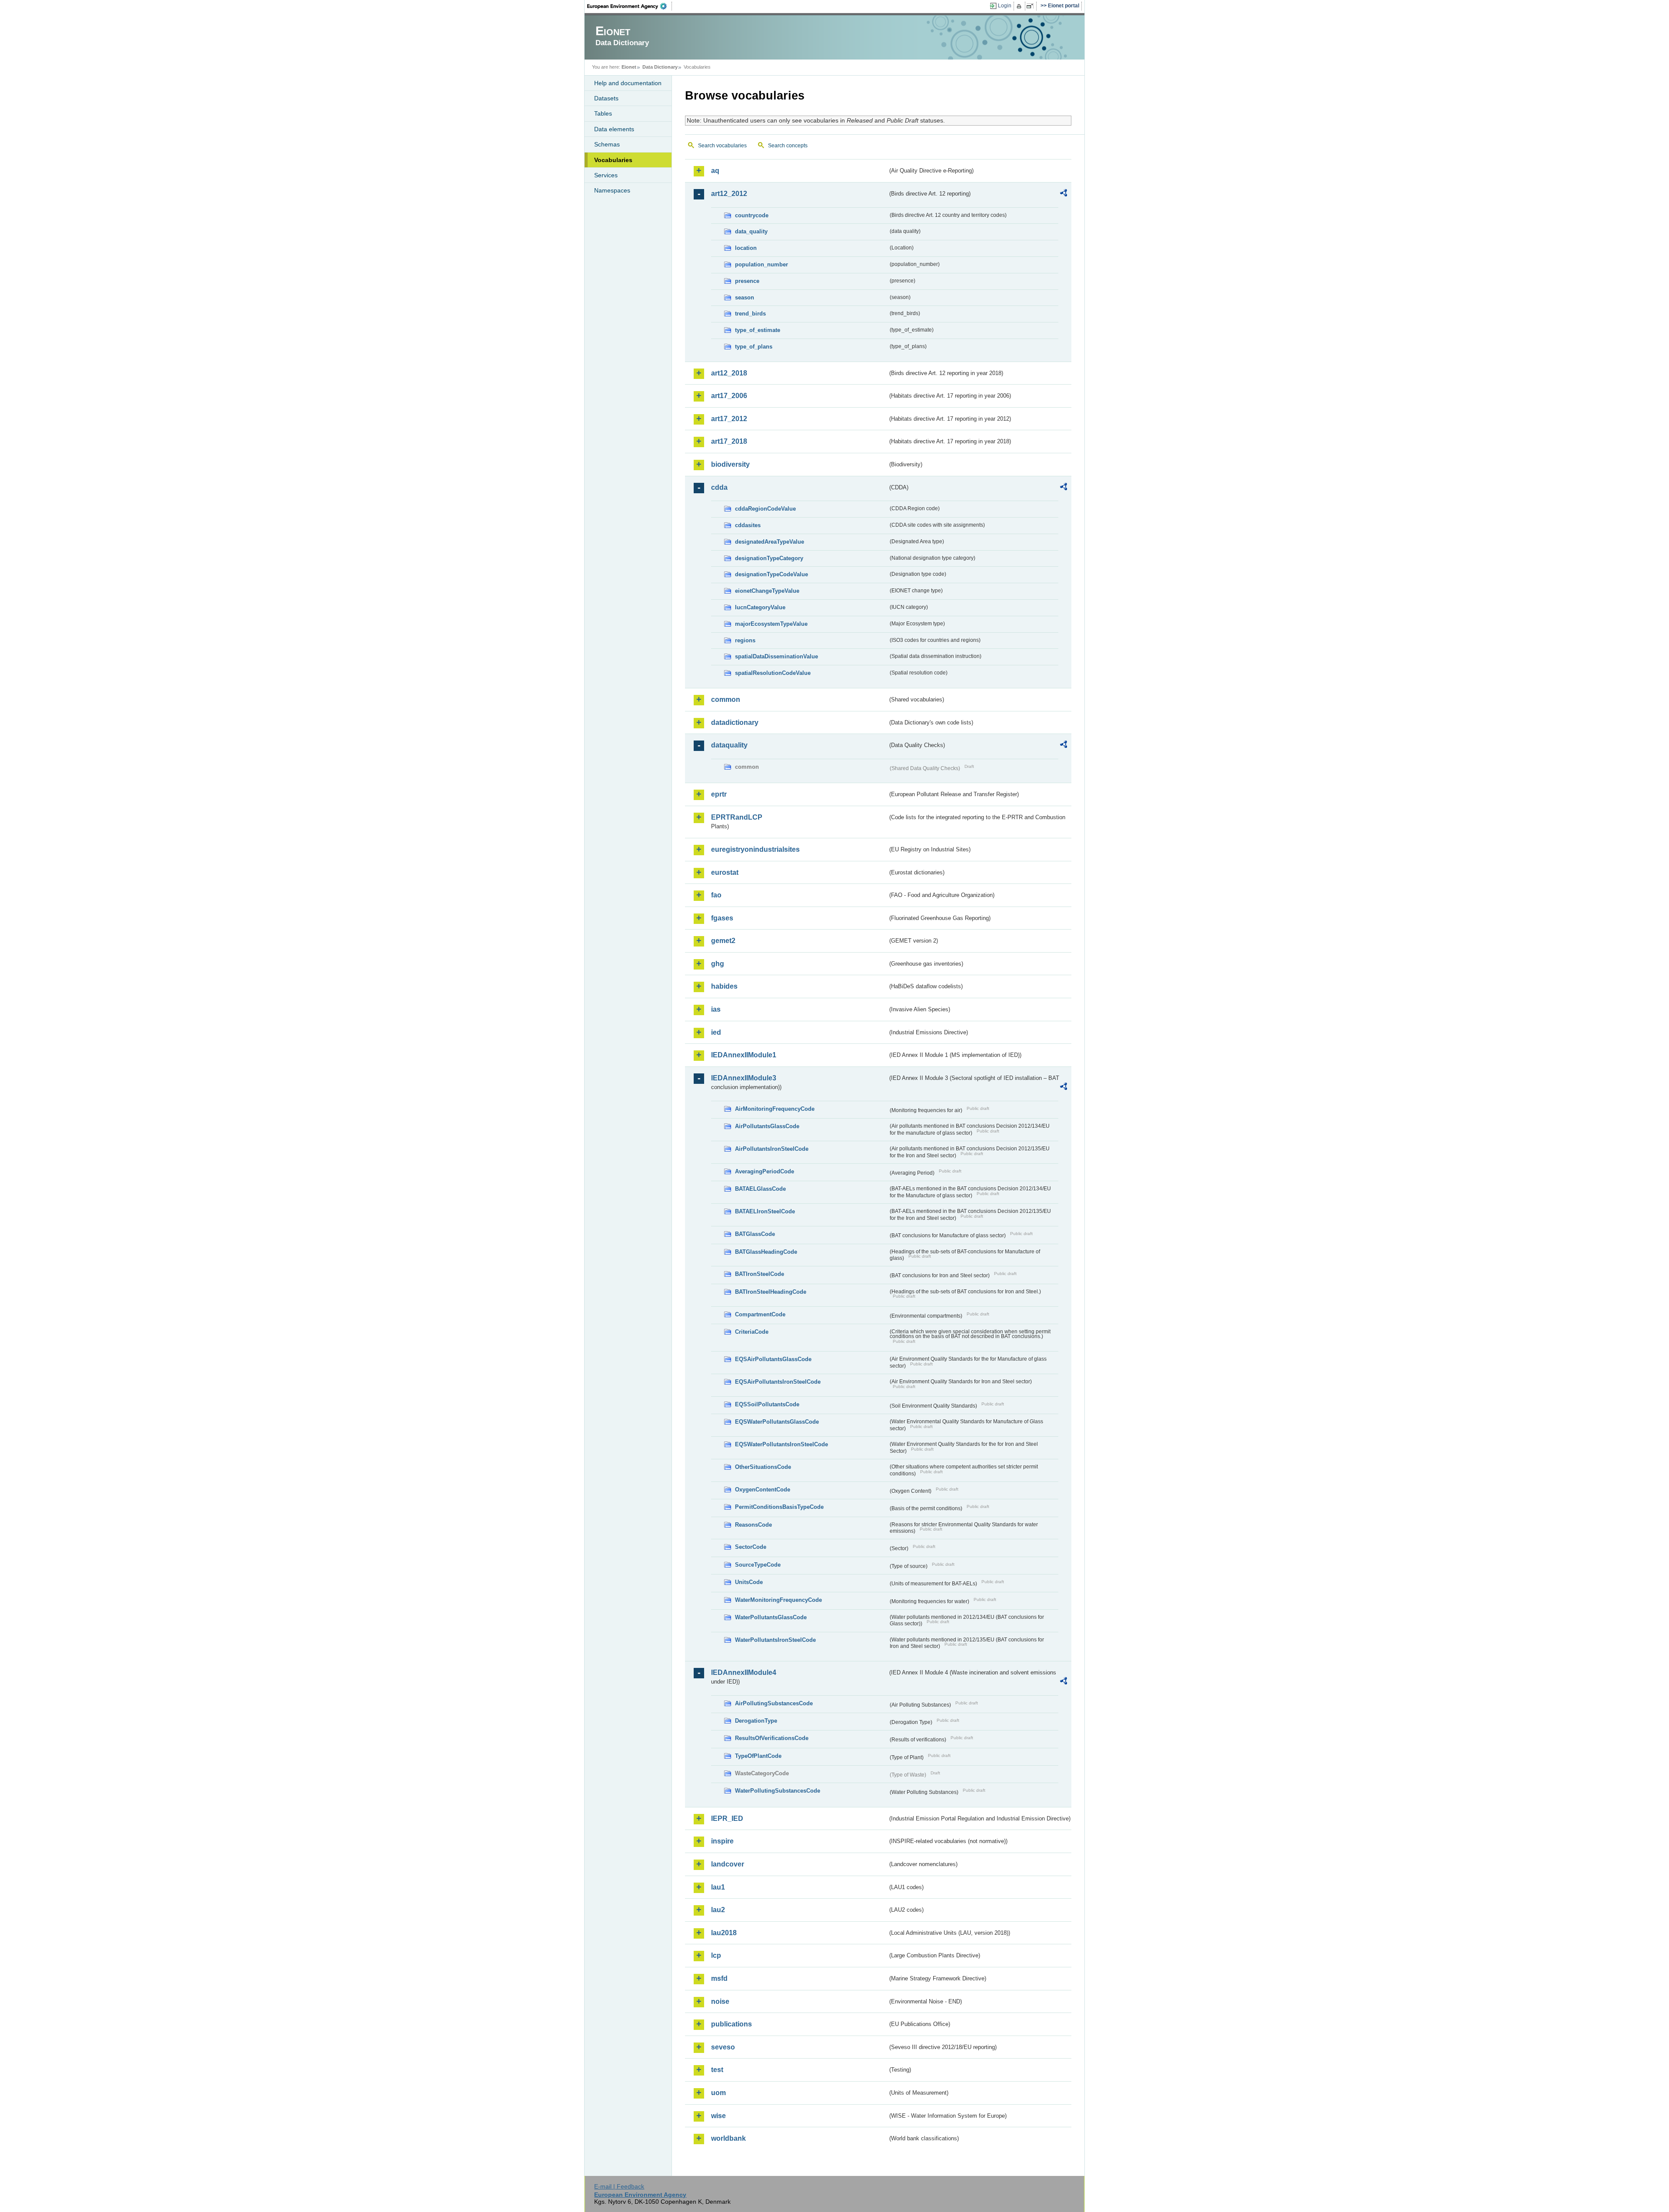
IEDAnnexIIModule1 (744, 1055)
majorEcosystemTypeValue (771, 624)
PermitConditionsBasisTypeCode (779, 1507)
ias (716, 1009)
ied (716, 1032)
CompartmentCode (760, 1314)
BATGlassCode (755, 1234)
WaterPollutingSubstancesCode (778, 1791)
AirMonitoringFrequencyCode (775, 1109)
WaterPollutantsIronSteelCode (775, 1640)
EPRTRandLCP (737, 817)
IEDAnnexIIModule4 (744, 1672)
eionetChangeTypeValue (767, 591)
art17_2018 (729, 441)
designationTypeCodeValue (771, 574)
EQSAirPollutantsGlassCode (773, 1359)
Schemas (607, 144)
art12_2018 (729, 373)
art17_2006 (729, 396)
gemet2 (723, 941)
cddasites (748, 525)
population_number (761, 264)
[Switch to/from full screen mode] (1032, 6)
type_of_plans (754, 347)
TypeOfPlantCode (758, 1756)
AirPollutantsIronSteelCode (772, 1149)
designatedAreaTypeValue (770, 542)
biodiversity (730, 464)
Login (1005, 6)
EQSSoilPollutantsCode (767, 1404)
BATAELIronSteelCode (765, 1211)
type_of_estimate (758, 330)
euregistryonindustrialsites (755, 849)
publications (731, 2024)
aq (715, 171)
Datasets (606, 98)
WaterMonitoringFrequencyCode (778, 1600)
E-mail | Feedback (619, 2186)
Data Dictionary (660, 67)
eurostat (725, 872)
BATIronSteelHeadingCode (771, 1292)
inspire (722, 1841)
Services (606, 175)
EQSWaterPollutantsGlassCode (777, 1422)
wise (718, 2116)
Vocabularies (613, 160)
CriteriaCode (752, 1332)
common (726, 699)
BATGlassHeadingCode (766, 1252)
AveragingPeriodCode (765, 1171)
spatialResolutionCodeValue (773, 673)
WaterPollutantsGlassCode (771, 1617)
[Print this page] (1020, 6)
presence (747, 281)
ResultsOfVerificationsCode (772, 1738)
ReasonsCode (753, 1525)
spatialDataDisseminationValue (776, 656)
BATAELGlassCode (760, 1189)
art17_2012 (729, 419)
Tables (603, 113)
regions (745, 640)
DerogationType (756, 1721)
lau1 (718, 1887)
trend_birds (750, 314)
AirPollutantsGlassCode (767, 1126)
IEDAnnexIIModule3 (744, 1078)
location (746, 248)
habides (724, 986)
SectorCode (751, 1547)
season (745, 297)
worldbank (728, 2138)
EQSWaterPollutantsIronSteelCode (781, 1444)
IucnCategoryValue (760, 607)
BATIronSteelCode (760, 1274)
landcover (728, 1864)
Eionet (629, 67)
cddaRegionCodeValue (765, 509)
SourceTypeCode (758, 1565)
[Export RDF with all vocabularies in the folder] (1064, 194)
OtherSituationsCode (763, 1467)
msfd (719, 1978)
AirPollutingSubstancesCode (774, 1703)
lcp (716, 1955)
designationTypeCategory (769, 558)
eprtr (719, 794)
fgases (722, 918)
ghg (718, 964)
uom (718, 2093)
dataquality (729, 745)
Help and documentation (628, 83)
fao (716, 895)
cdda (719, 487)
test (717, 2070)
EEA (630, 6)
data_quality (751, 231)
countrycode (752, 215)
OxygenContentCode (763, 1490)
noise (720, 2001)
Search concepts (788, 146)
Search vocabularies (722, 146)
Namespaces (612, 190)
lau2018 (724, 1933)
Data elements (614, 129)
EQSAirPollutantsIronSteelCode (778, 1382)
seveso (723, 2047)
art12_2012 (729, 194)
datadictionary (735, 722)
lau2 (718, 1910)
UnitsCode (749, 1582)
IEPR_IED (727, 1818)
